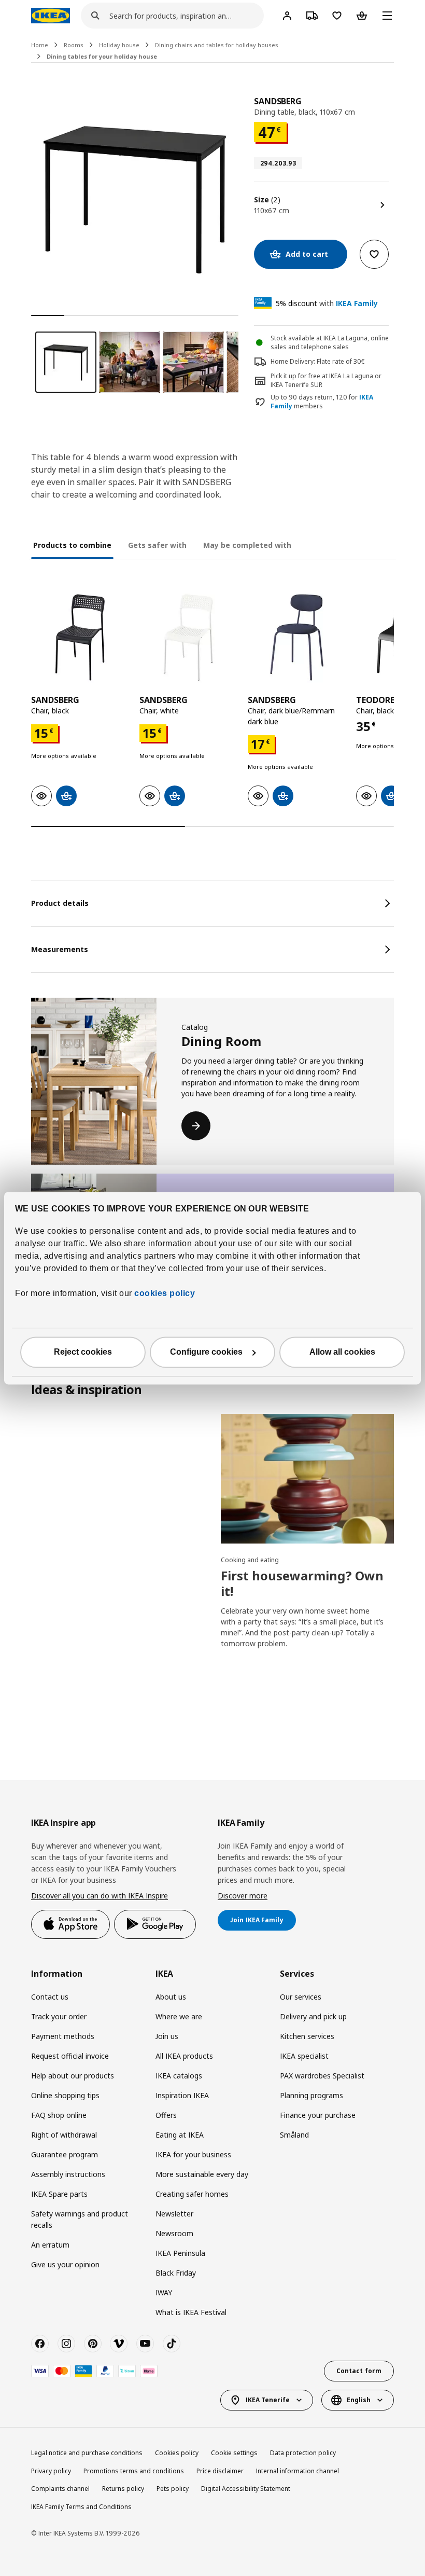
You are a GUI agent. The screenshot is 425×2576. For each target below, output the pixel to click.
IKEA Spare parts (59, 2194)
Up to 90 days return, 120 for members (322, 402)
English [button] (359, 2400)
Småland (294, 2135)
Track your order (59, 2016)
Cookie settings (234, 2453)
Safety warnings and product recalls (80, 2219)
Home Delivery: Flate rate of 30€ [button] (318, 361)
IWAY (164, 2292)
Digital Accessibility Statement (246, 2489)
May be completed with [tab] (247, 545)
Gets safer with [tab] (157, 545)
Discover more (243, 1896)
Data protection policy (303, 2453)
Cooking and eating (250, 1560)
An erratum (50, 2245)
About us (171, 1997)
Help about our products (73, 2076)
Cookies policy (177, 2453)
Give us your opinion (65, 2264)
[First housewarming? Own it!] (307, 1479)
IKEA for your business (193, 2154)
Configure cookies (206, 1352)
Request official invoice (70, 2056)
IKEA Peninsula (180, 2253)
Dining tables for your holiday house (102, 56)
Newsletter (174, 2214)
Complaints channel (60, 2489)
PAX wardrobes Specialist (322, 2076)
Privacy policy (51, 2471)
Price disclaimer (220, 2471)
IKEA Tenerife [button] (268, 2400)
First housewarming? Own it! (302, 1583)
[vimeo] (119, 2344)
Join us (167, 2036)
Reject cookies (83, 1352)
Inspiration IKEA (182, 2095)
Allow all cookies (342, 1352)
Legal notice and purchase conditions (87, 2453)
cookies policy (165, 1293)
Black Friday (176, 2273)
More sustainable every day (202, 2174)
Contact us (50, 1997)
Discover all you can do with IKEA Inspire (100, 1896)
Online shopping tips (65, 2095)
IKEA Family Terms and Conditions (81, 2507)
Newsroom (174, 2233)
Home (40, 45)
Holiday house (119, 45)
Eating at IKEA (180, 2135)
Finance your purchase (318, 2115)
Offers (166, 2115)
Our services (301, 1997)
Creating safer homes (192, 2194)
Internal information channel (297, 2471)
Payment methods (63, 2036)
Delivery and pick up (313, 2016)
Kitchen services (307, 2036)
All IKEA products (184, 2056)
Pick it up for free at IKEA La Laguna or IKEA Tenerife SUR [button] (326, 380)
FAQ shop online (59, 2115)
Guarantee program (65, 2154)
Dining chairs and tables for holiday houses (217, 45)
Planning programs (311, 2095)
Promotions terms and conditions (134, 2471)
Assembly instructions (68, 2174)
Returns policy (123, 2489)
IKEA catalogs (179, 2076)
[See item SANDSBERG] (80, 637)
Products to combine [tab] (72, 545)
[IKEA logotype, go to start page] (51, 16)
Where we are (179, 2016)
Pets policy (173, 2489)
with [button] (327, 303)
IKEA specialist (304, 2056)
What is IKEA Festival (191, 2312)
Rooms (74, 45)
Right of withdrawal (64, 2135)
